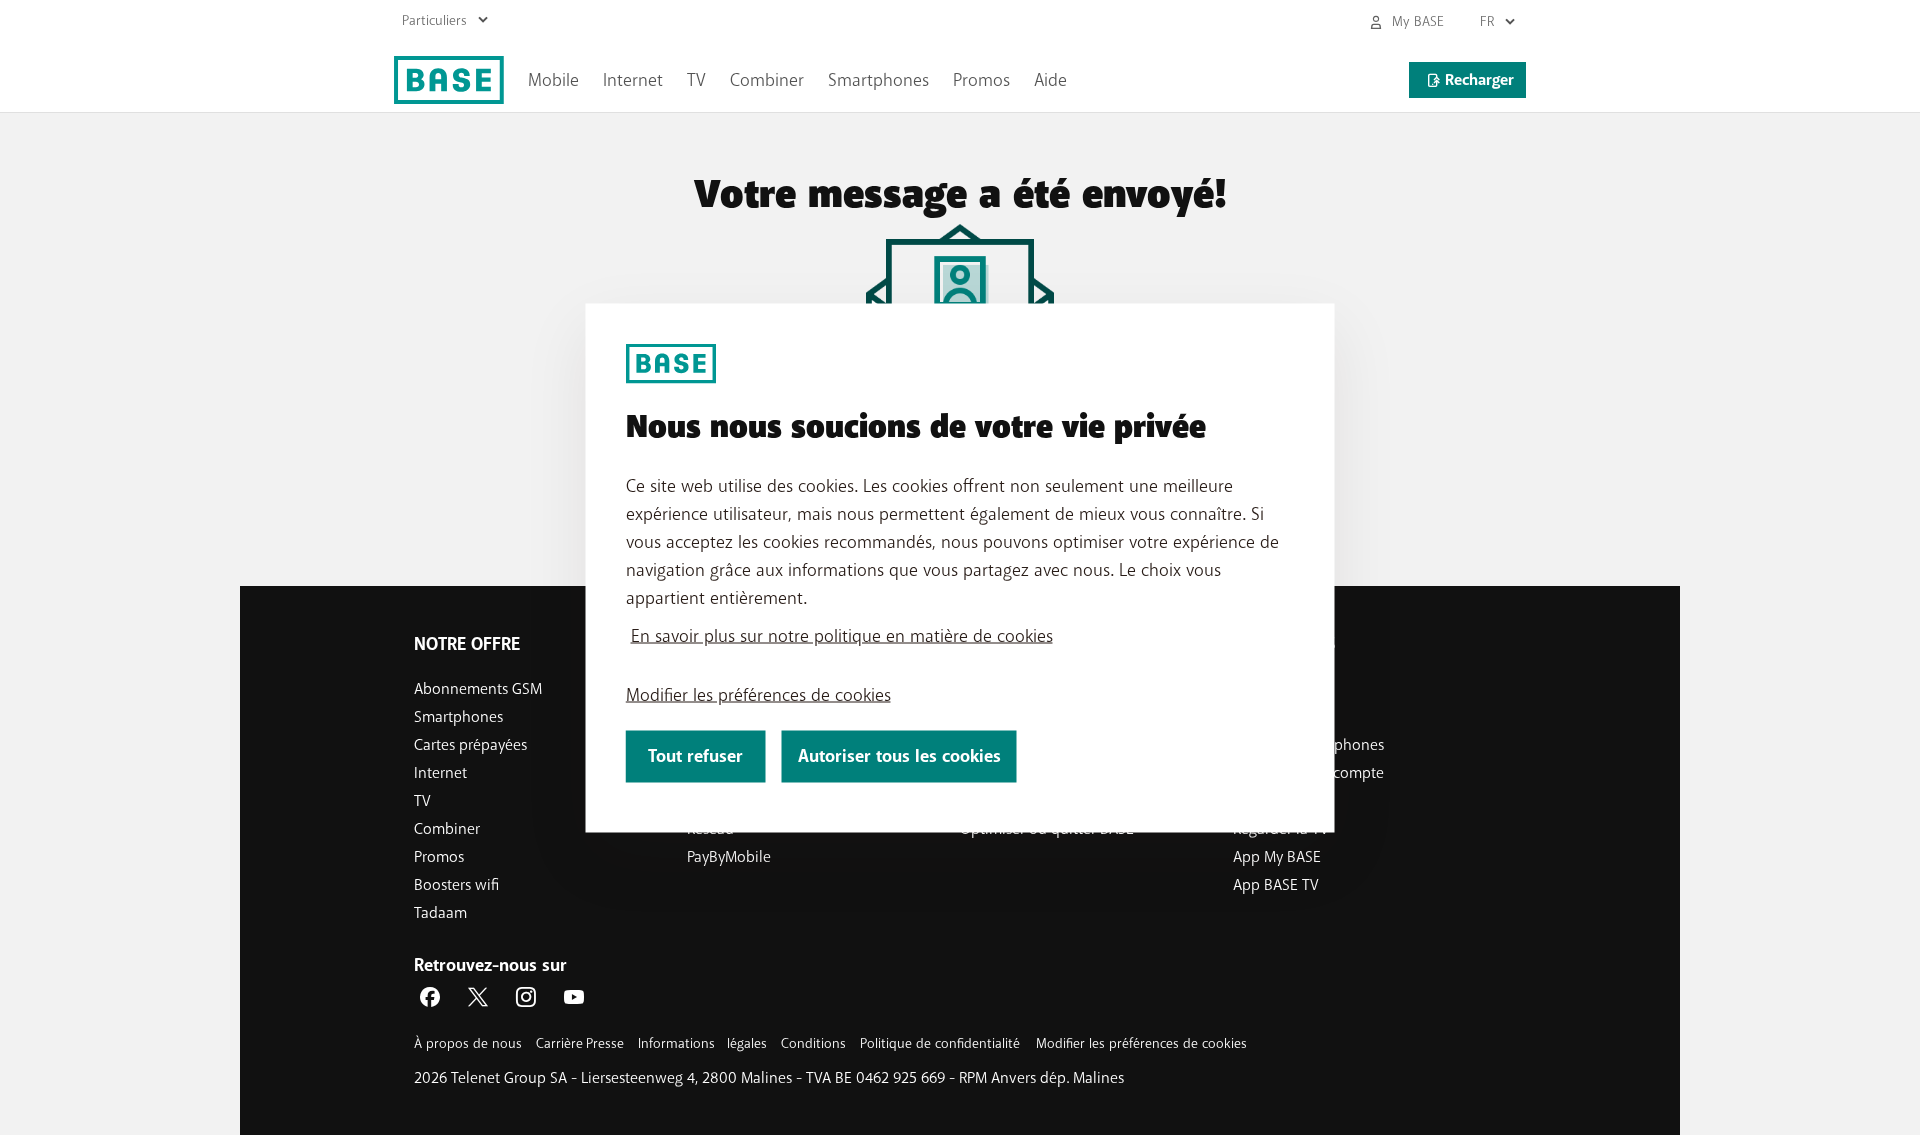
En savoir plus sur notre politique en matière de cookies (842, 635)
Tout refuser (695, 755)
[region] (960, 567)
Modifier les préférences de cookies (758, 694)
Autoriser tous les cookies (899, 755)
